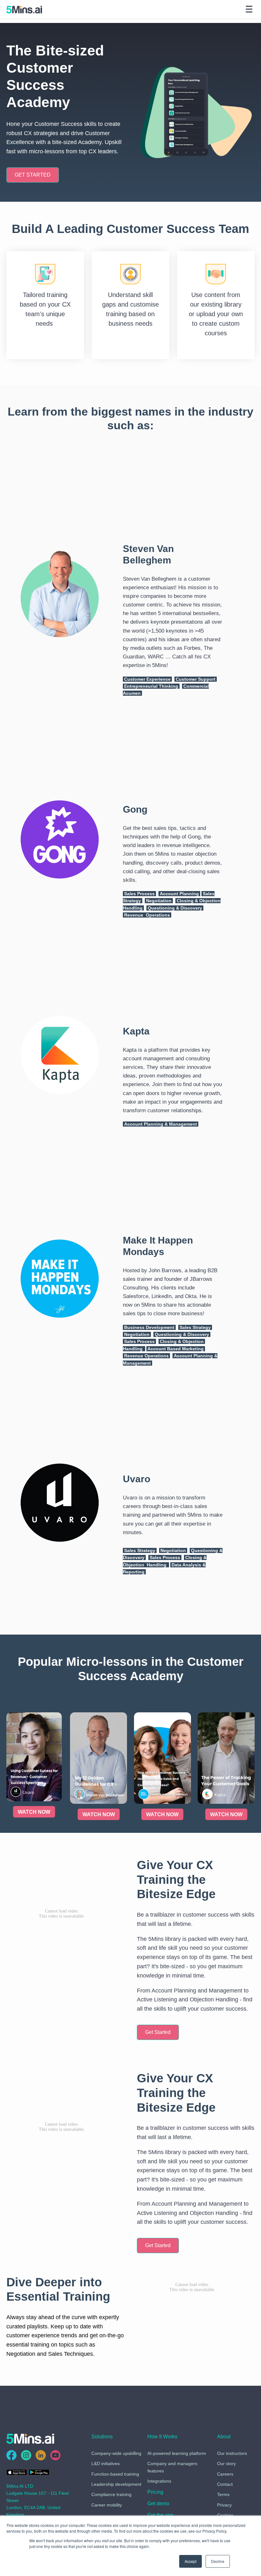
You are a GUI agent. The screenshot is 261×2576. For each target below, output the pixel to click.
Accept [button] (190, 2561)
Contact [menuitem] (225, 2484)
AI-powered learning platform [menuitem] (177, 2453)
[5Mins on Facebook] (11, 2455)
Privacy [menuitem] (224, 2505)
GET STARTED (33, 175)
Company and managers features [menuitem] (172, 2467)
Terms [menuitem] (223, 2494)
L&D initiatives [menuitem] (106, 2464)
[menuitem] (155, 2493)
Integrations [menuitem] (159, 2481)
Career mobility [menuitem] (107, 2505)
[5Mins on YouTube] (55, 2455)
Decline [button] (218, 2561)
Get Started (158, 2032)
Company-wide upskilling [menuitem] (116, 2453)
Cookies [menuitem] (225, 2515)
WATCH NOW (34, 1812)
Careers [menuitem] (225, 2474)
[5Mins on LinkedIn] (41, 2455)
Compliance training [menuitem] (111, 2494)
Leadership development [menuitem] (116, 2484)
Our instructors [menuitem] (232, 2453)
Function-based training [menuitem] (115, 2474)
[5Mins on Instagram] (26, 2455)
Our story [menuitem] (226, 2464)
